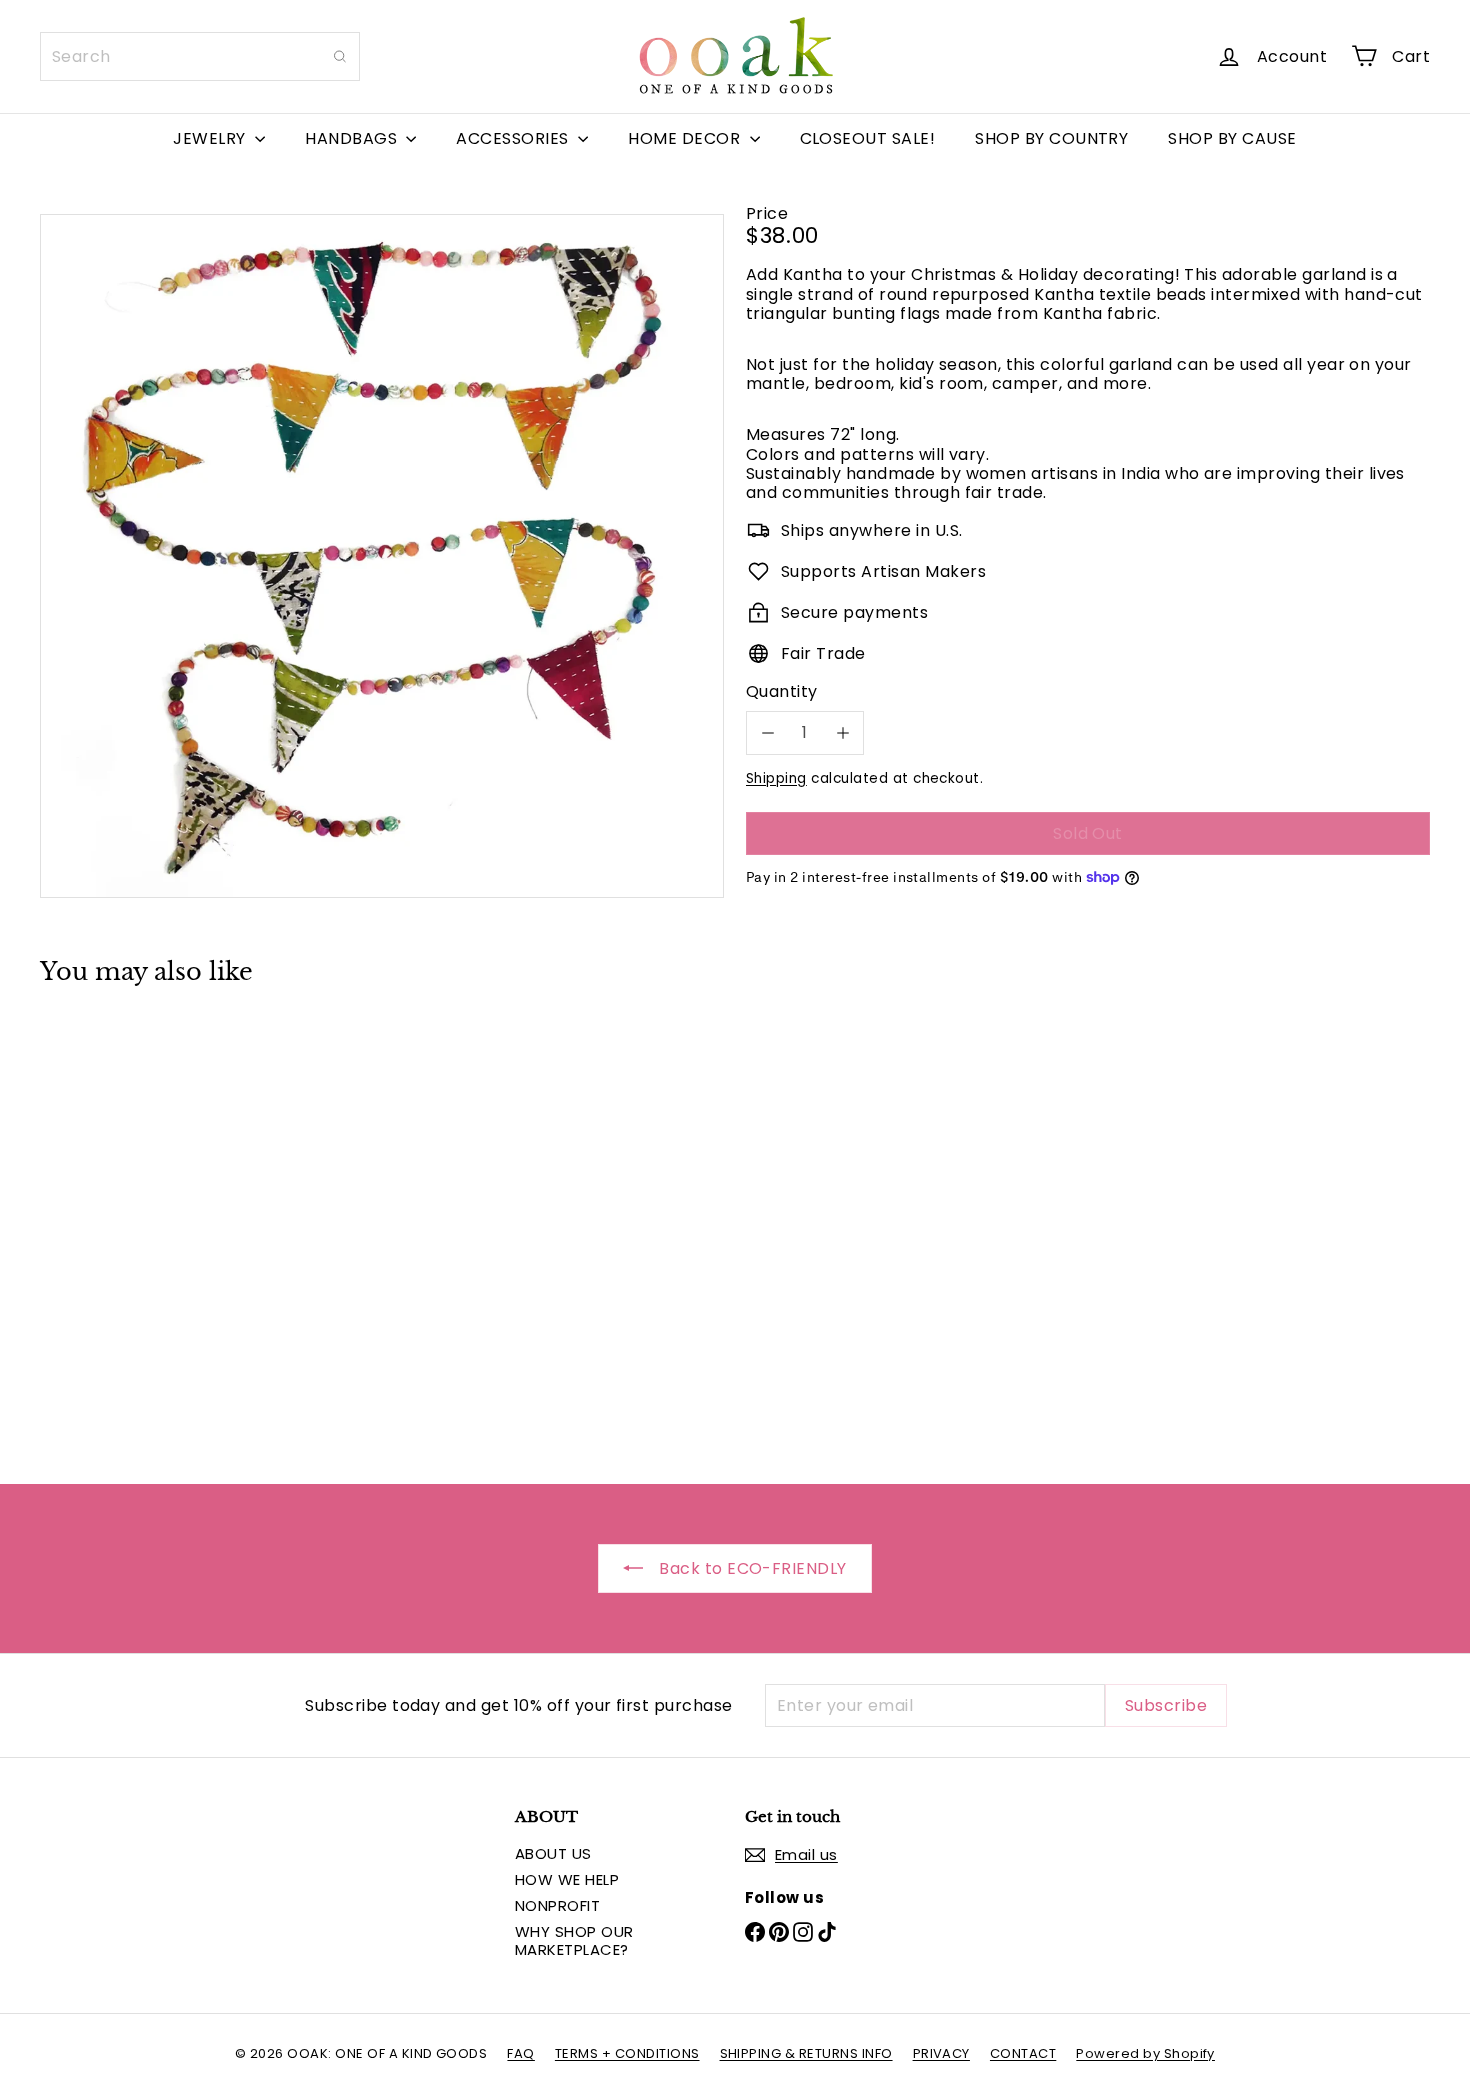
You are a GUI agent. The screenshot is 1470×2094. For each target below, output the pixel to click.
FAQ (520, 2053)
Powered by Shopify (1145, 2053)
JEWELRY (211, 138)
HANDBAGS (353, 138)
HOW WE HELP (567, 1879)
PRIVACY (941, 2053)
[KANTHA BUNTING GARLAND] (147, 1219)
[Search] (340, 56)
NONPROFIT (557, 1905)
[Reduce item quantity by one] (767, 732)
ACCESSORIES (514, 138)
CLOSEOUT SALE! (868, 138)
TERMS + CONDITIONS (627, 2053)
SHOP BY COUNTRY (1051, 138)
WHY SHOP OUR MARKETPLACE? (574, 1940)
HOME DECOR (686, 138)
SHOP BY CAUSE (1232, 138)
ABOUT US (553, 1853)
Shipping (776, 777)
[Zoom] (382, 556)
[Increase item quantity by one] (842, 732)
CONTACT (1023, 2053)
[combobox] (200, 56)
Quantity (782, 691)
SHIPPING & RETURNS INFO (806, 2053)
